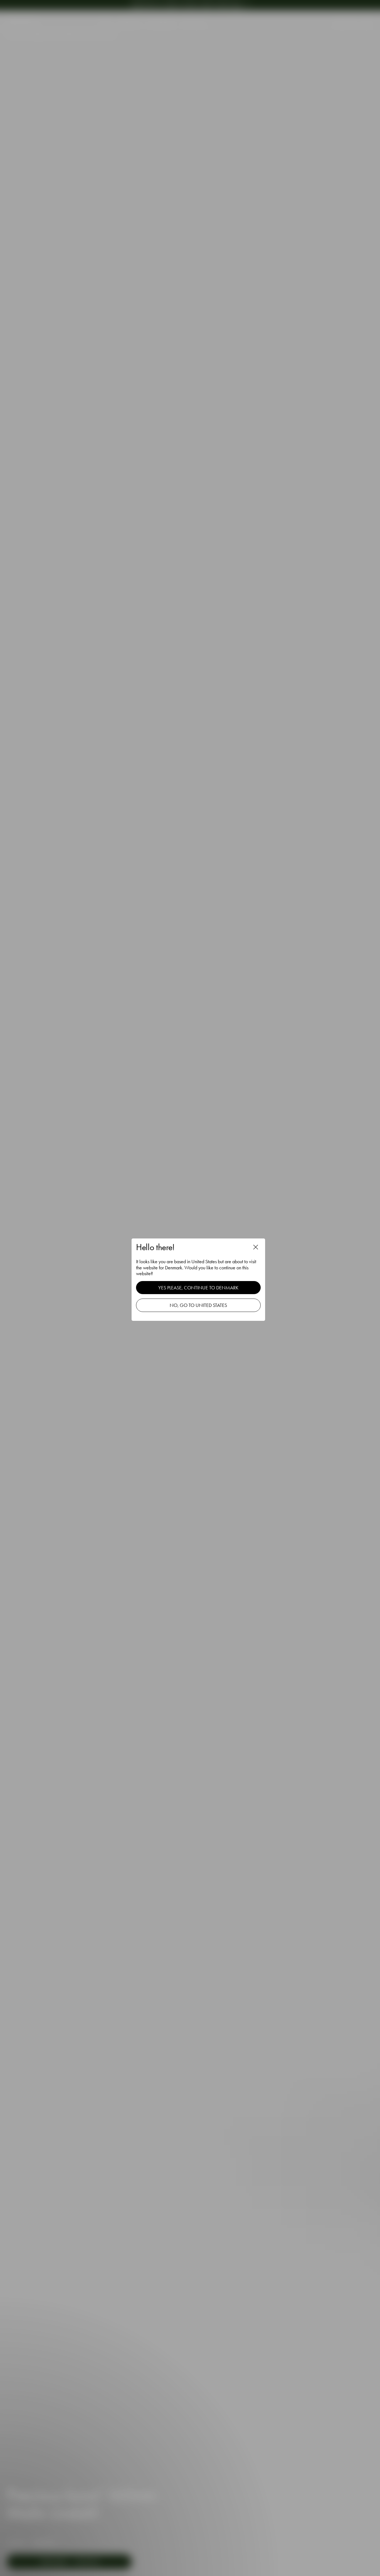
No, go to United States (198, 1305)
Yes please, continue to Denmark (198, 1288)
